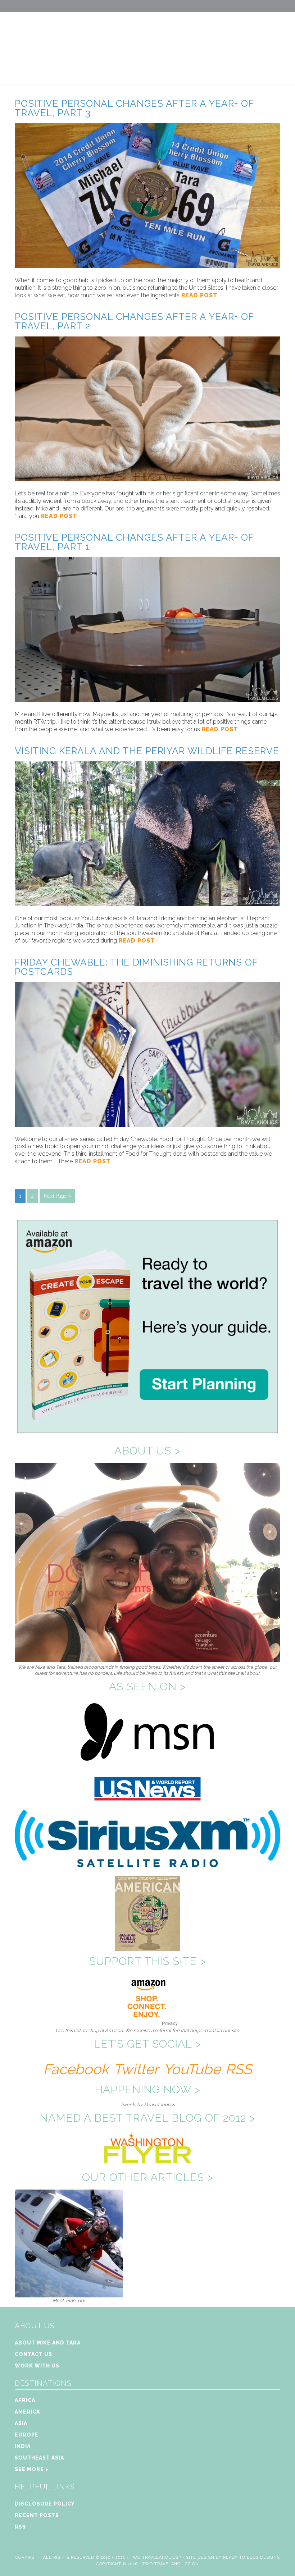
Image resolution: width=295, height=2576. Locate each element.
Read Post (199, 295)
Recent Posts (37, 2515)
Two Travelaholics (147, 42)
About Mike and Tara (48, 2343)
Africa (25, 2400)
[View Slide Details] (69, 2294)
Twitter (136, 2069)
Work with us (37, 2366)
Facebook (76, 2069)
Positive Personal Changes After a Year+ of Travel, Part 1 (134, 542)
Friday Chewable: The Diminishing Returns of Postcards (136, 967)
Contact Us (33, 2354)
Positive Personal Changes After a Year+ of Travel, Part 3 (134, 108)
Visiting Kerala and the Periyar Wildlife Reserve (147, 751)
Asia (21, 2423)
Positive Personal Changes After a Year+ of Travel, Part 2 (134, 321)
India (23, 2446)
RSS (239, 2069)
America (27, 2412)
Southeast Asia (39, 2458)
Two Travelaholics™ (156, 2557)
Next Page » (57, 1196)
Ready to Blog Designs (251, 2557)
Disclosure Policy (45, 2504)
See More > (32, 2469)
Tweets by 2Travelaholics (147, 2105)
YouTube (192, 2069)
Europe (27, 2435)
